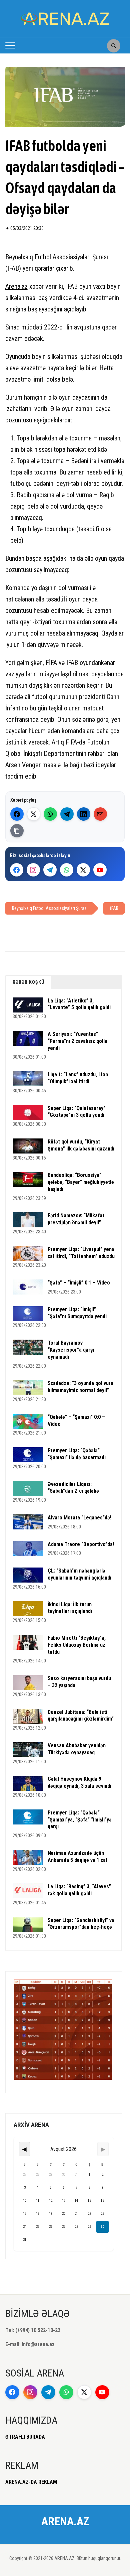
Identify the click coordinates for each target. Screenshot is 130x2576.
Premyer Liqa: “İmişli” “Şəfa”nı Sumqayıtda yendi (77, 1313)
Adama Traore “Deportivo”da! (81, 1544)
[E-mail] (100, 814)
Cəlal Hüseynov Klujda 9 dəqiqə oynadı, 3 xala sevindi (79, 1782)
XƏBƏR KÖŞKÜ (29, 982)
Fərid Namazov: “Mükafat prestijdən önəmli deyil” (76, 1219)
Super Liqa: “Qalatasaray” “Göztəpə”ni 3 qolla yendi (76, 1112)
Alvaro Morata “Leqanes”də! (79, 1518)
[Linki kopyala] (17, 831)
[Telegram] (67, 814)
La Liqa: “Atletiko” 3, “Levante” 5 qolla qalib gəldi (79, 1004)
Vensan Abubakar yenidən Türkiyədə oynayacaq (77, 1749)
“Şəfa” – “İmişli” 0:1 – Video (79, 1283)
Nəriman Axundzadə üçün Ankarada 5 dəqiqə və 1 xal (77, 1857)
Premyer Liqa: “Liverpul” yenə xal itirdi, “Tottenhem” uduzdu (81, 1253)
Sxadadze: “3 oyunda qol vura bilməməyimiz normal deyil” (80, 1387)
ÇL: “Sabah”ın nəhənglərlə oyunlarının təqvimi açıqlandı (79, 1574)
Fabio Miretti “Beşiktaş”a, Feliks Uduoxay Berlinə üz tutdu (77, 1645)
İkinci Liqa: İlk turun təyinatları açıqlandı (70, 1608)
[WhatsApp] (50, 814)
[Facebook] (17, 814)
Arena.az (16, 286)
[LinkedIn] (84, 814)
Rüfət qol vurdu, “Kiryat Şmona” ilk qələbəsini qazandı (81, 1145)
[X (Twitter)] (34, 814)
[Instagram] (33, 870)
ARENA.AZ (65, 2521)
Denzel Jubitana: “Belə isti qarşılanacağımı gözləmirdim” (81, 1716)
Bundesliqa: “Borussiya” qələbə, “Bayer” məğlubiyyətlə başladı (81, 1182)
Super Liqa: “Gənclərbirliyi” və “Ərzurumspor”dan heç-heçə (81, 1924)
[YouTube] (100, 870)
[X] (83, 870)
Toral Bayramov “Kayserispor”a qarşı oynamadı (71, 1350)
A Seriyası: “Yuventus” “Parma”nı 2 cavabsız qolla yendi (77, 1041)
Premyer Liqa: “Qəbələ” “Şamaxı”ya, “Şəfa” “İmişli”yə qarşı (80, 1820)
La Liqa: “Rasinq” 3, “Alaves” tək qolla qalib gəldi (79, 1890)
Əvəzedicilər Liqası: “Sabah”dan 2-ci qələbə (73, 1488)
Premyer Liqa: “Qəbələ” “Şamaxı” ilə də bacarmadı (77, 1454)
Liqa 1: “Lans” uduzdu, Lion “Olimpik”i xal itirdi (78, 1078)
